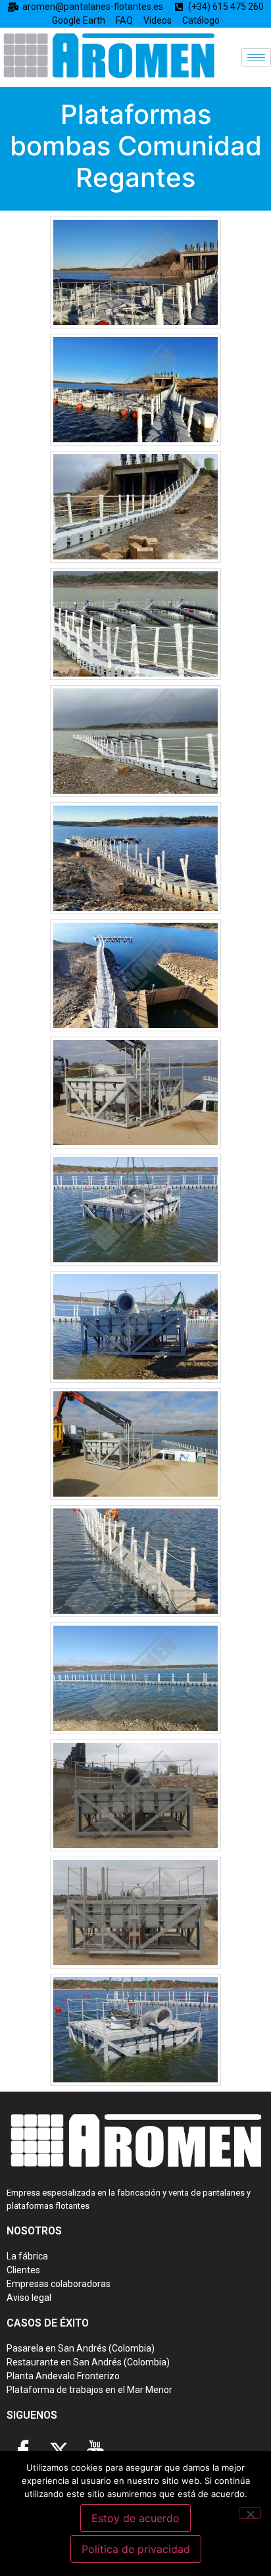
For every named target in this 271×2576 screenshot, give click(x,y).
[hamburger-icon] (256, 58)
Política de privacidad (136, 2549)
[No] (250, 2513)
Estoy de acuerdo (135, 2518)
